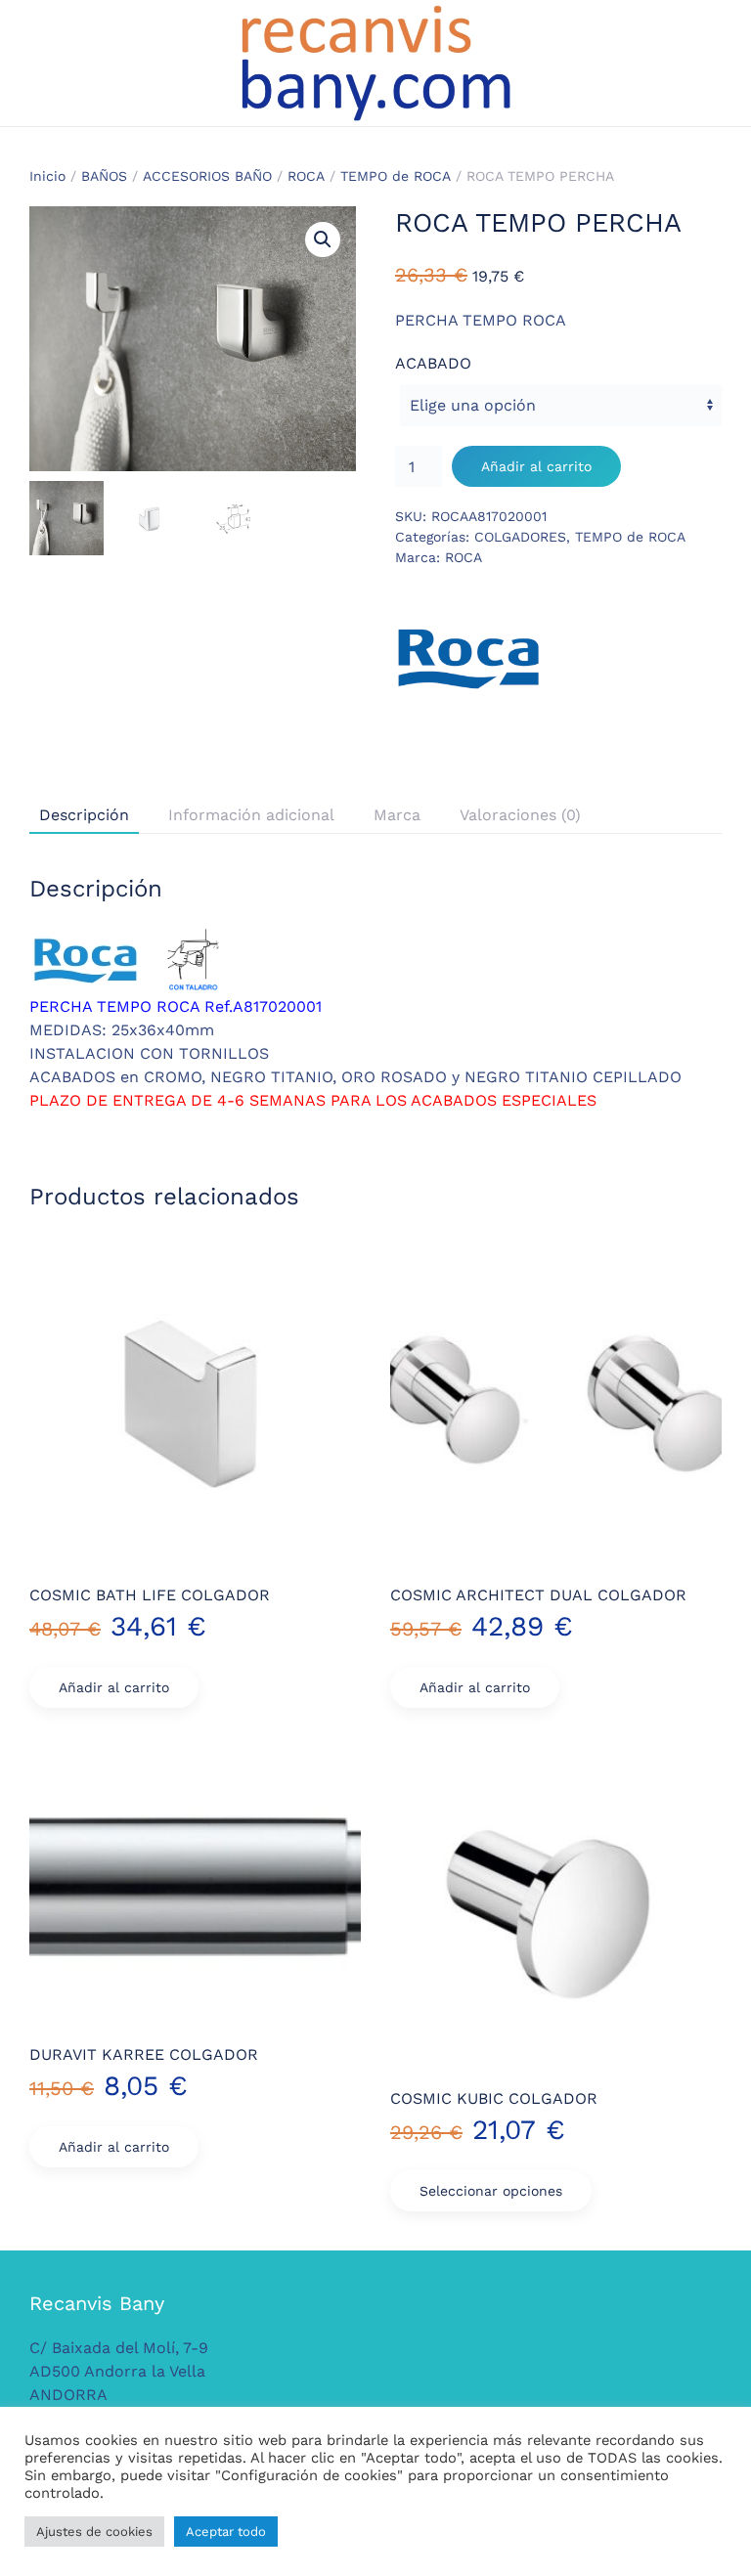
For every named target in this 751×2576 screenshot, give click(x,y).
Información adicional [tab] (251, 815)
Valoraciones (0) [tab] (520, 815)
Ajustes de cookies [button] (94, 2532)
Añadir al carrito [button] (114, 1687)
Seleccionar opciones (491, 2191)
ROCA (306, 176)
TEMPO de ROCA (396, 176)
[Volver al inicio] (375, 63)
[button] (323, 240)
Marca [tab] (397, 815)
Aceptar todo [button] (226, 2532)
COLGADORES (520, 537)
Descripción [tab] (84, 815)
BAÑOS (104, 176)
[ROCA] (468, 657)
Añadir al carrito (536, 466)
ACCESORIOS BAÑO (207, 176)
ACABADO (433, 363)
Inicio (47, 176)
